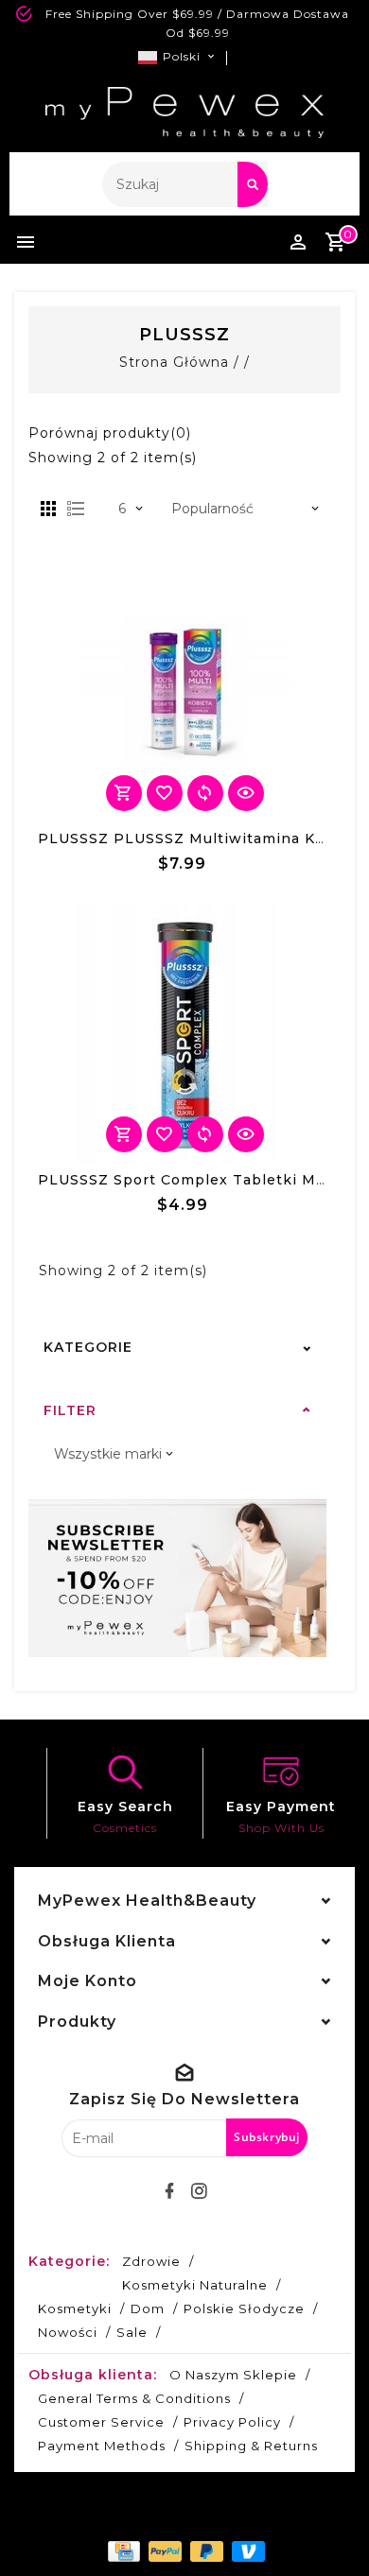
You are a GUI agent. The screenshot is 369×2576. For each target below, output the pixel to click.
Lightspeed (232, 2516)
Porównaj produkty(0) (110, 433)
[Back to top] (331, 2529)
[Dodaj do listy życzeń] (165, 793)
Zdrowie (151, 2261)
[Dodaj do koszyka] (124, 793)
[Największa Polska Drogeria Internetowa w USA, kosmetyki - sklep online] (184, 112)
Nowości (68, 2332)
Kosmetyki (75, 2308)
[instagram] (200, 2191)
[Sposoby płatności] (122, 2550)
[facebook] (170, 2191)
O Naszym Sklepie (233, 2375)
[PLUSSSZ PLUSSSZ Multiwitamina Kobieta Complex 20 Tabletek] (184, 692)
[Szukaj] (253, 184)
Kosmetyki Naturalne (195, 2285)
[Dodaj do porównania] (205, 793)
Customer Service (101, 2422)
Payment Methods (102, 2446)
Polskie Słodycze (244, 2308)
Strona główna (174, 362)
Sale (132, 2332)
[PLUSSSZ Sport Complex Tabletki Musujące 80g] (184, 1033)
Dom (148, 2308)
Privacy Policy (232, 2422)
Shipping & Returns (251, 2446)
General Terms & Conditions (134, 2398)
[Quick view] (246, 793)
